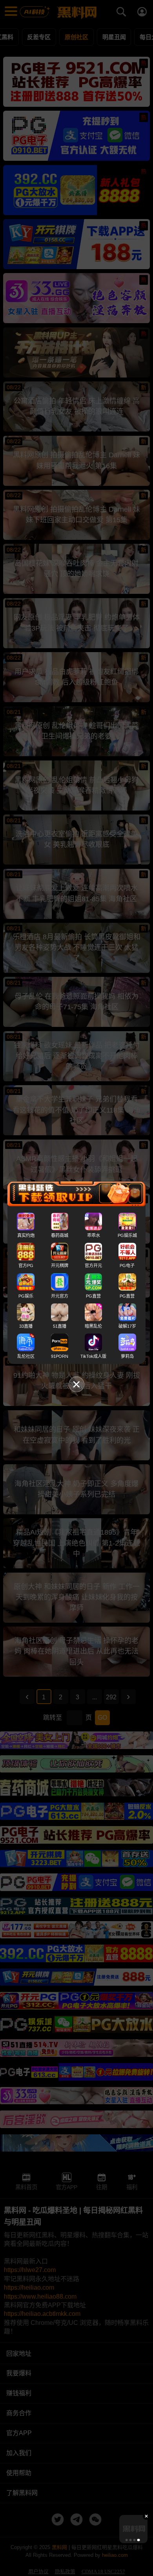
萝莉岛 (127, 1356)
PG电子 (127, 1266)
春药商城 (60, 1235)
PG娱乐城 (127, 1235)
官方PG (26, 1266)
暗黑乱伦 (93, 1326)
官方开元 (93, 1266)
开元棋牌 (60, 1266)
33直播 (26, 1326)
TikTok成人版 (93, 1356)
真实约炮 (26, 1235)
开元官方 (60, 1296)
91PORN (60, 1356)
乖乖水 (94, 1235)
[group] (133, 2529)
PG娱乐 (26, 1296)
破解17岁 (127, 1326)
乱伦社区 (26, 1356)
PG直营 (93, 1296)
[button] (126, 2540)
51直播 (60, 1326)
